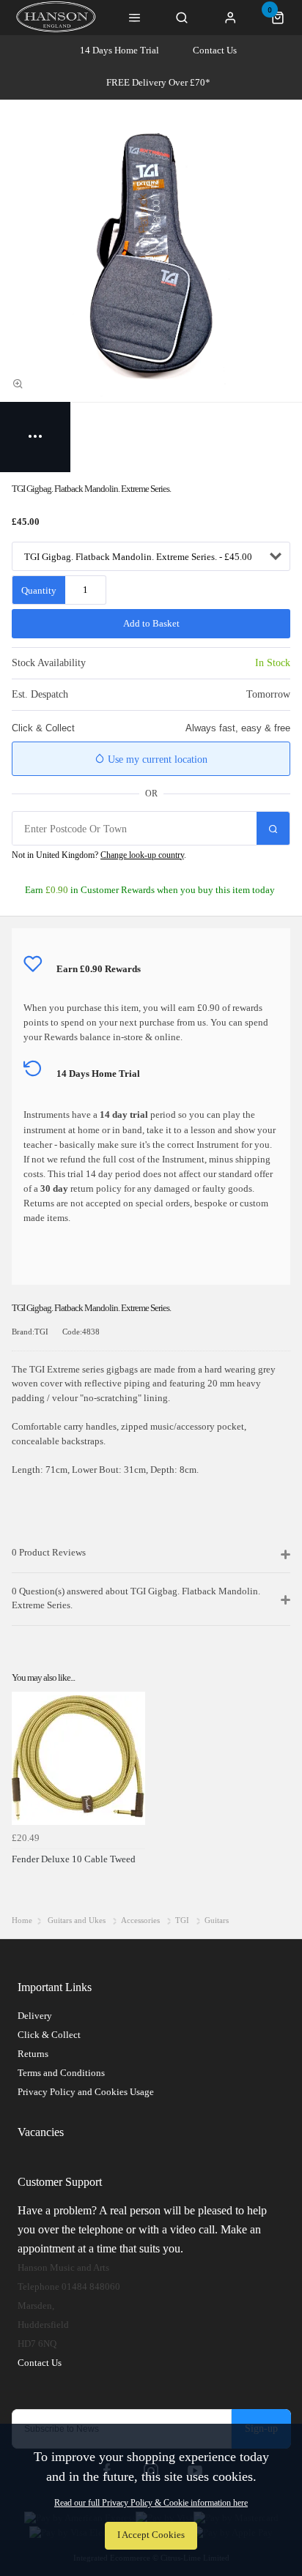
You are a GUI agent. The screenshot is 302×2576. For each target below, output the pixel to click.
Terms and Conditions (61, 2073)
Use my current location (156, 759)
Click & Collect (49, 2035)
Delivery (35, 2016)
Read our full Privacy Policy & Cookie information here (151, 2503)
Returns (33, 2054)
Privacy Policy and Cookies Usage (86, 2092)
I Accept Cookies (151, 2535)
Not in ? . (99, 855)
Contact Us (215, 51)
